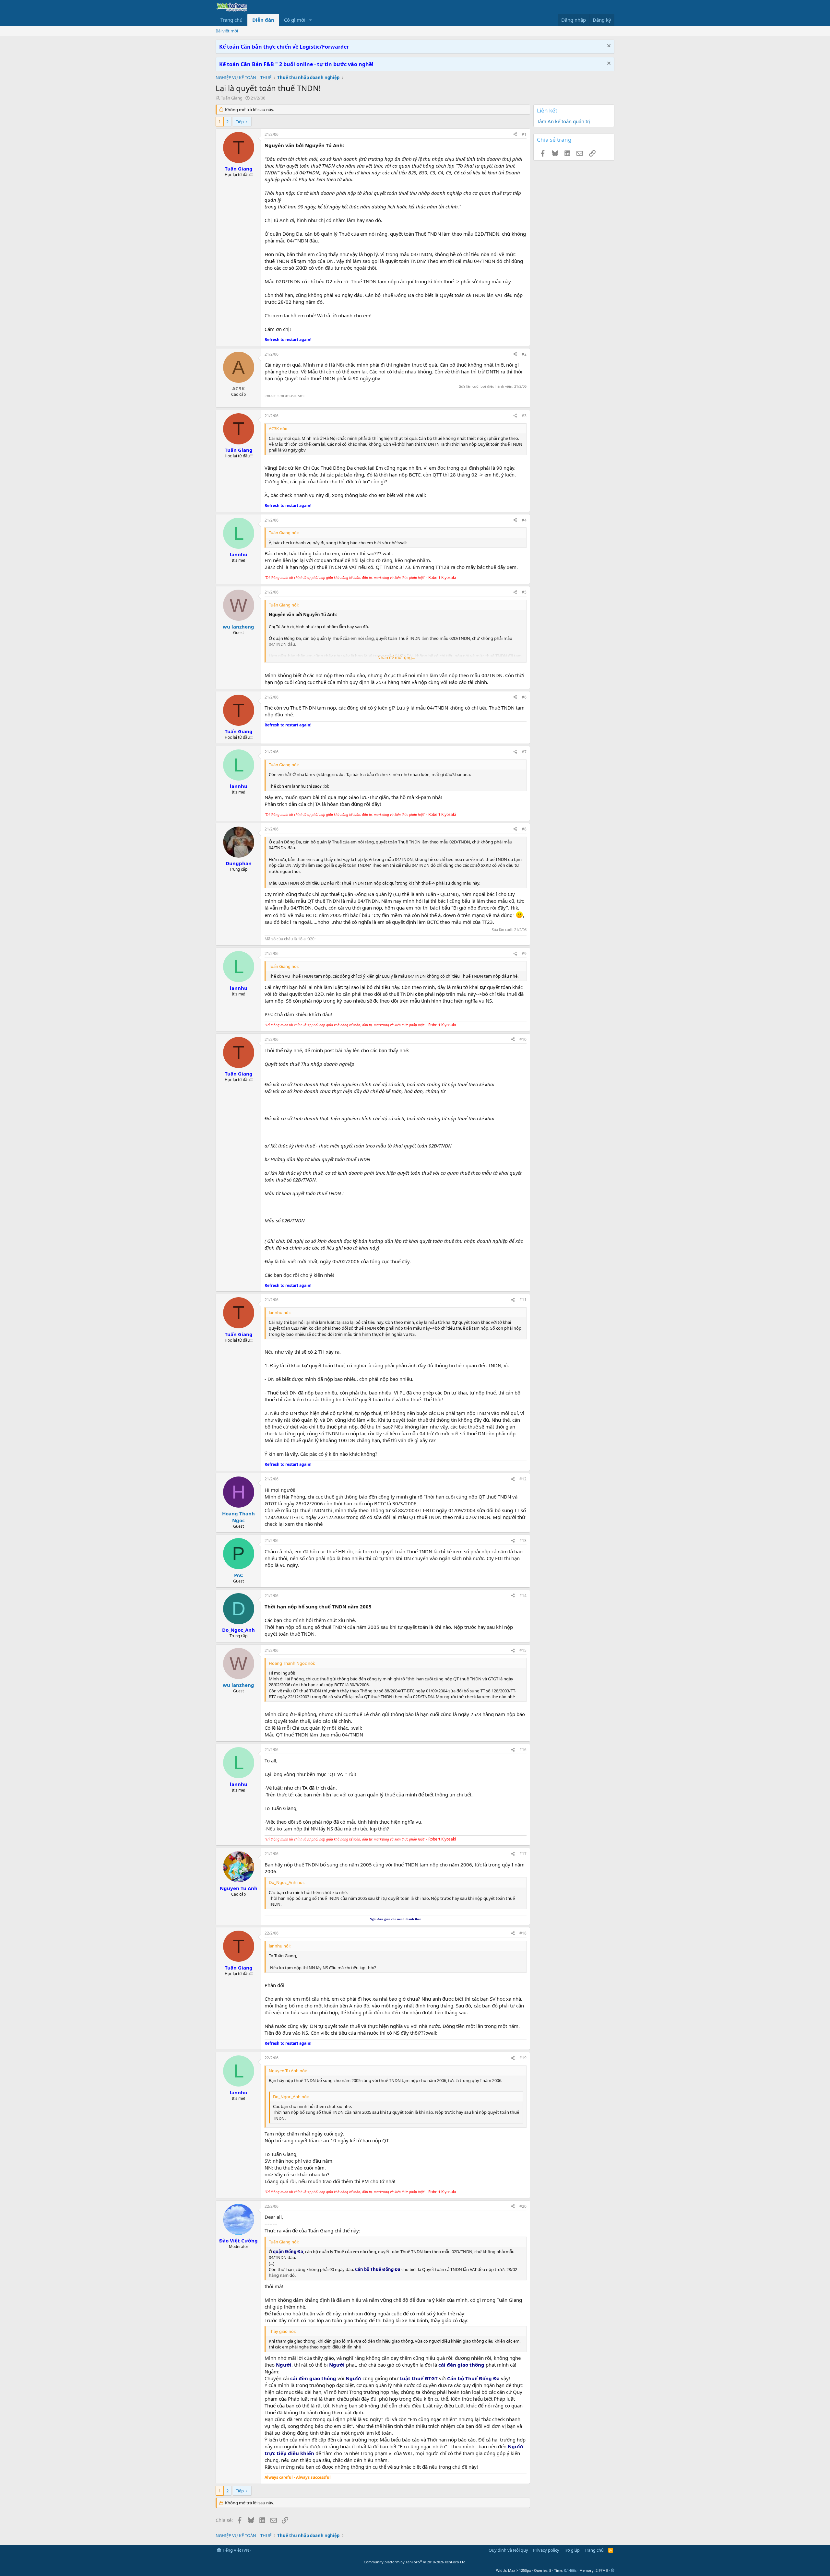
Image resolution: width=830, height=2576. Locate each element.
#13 (523, 1541)
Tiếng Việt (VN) (236, 2550)
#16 (523, 1750)
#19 (523, 2058)
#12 (523, 1479)
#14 (523, 1596)
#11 (523, 1300)
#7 (524, 752)
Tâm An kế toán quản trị (564, 121)
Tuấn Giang (232, 98)
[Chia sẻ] (515, 135)
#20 (523, 2206)
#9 (524, 953)
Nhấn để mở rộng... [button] (396, 657)
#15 (523, 1650)
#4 (524, 520)
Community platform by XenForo (415, 2562)
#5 (524, 592)
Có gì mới (295, 20)
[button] (311, 20)
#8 (524, 829)
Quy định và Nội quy (508, 2550)
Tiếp (240, 122)
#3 (524, 416)
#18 (523, 1933)
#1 (524, 134)
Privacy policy (546, 2550)
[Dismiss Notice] (608, 47)
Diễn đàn (263, 20)
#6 (524, 697)
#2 (524, 354)
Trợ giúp (572, 2550)
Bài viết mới (227, 31)
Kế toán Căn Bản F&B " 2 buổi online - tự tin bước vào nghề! (296, 64)
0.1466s (570, 2570)
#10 (523, 1039)
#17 (523, 1854)
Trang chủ (231, 20)
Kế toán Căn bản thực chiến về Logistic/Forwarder (284, 47)
